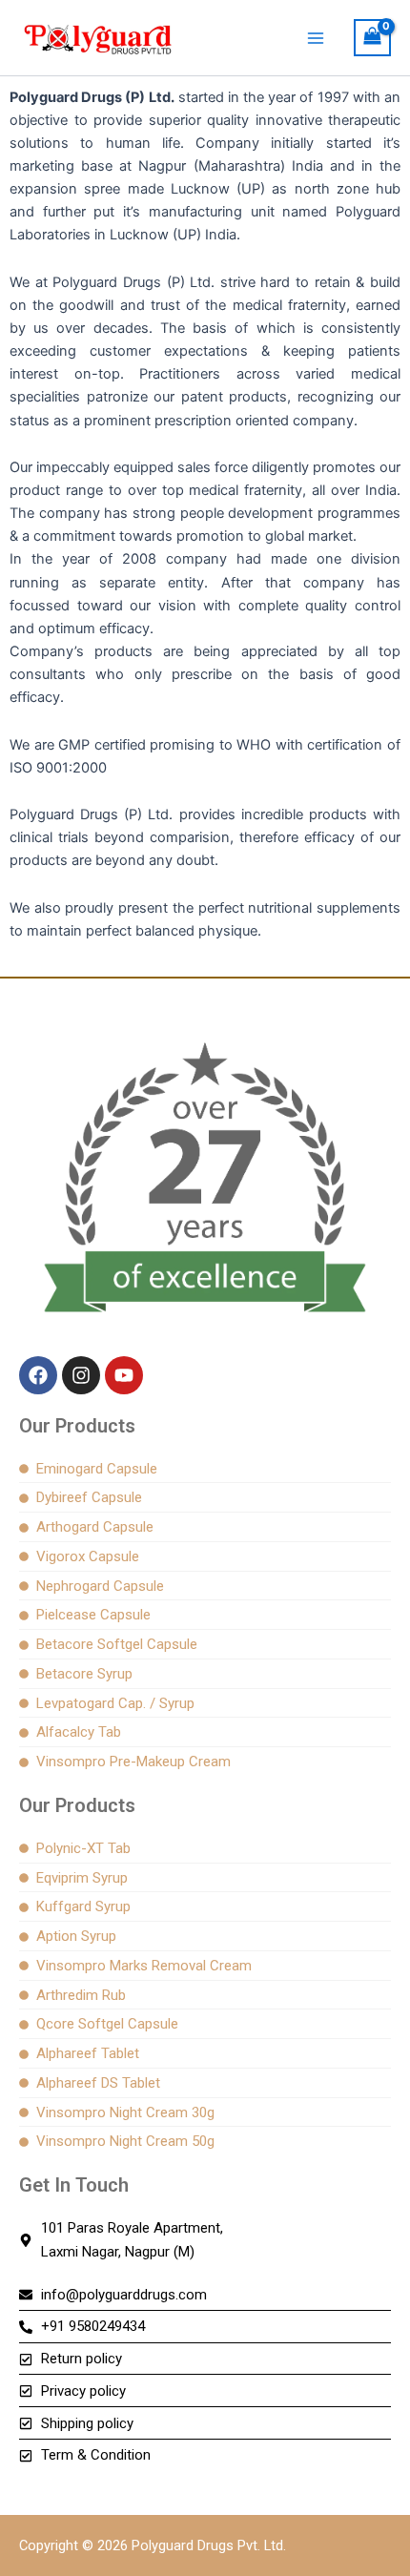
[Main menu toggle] (316, 37)
